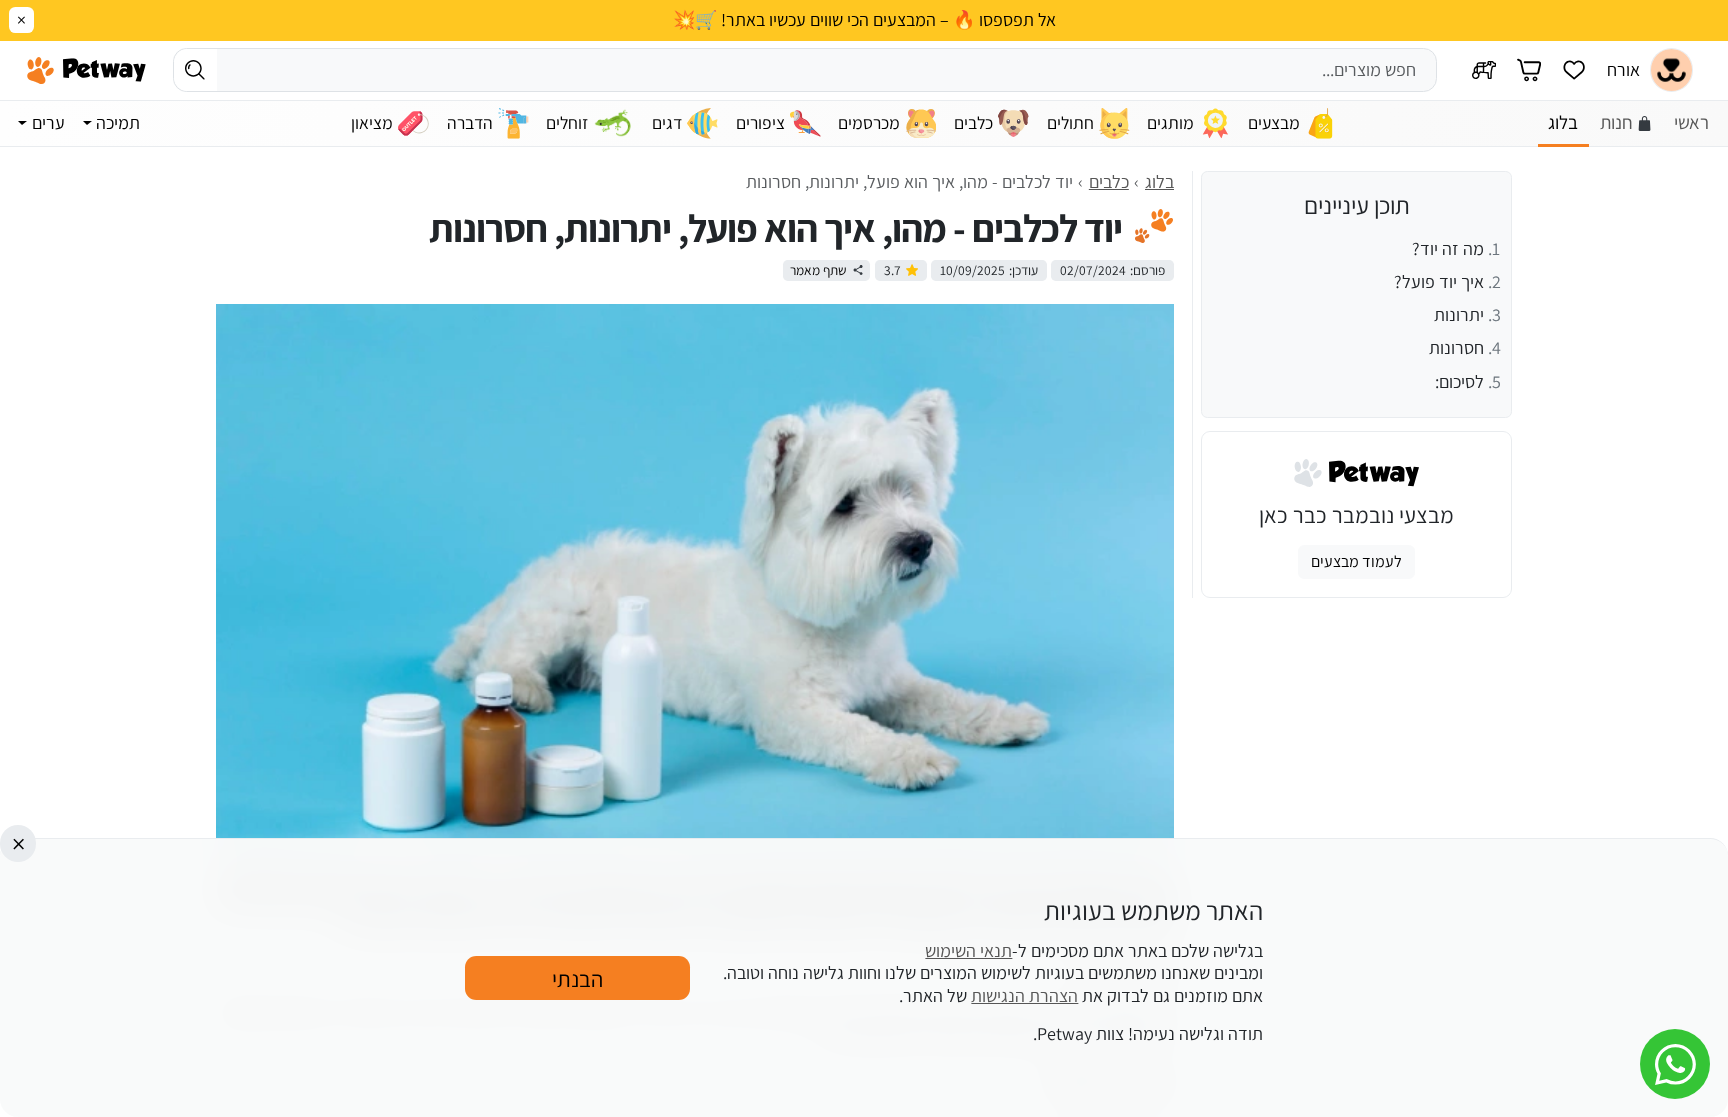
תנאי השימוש (968, 949)
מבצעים (1274, 122)
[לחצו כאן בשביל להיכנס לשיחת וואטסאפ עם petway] (1675, 1064)
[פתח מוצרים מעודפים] (1574, 70)
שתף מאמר (818, 270)
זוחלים (567, 122)
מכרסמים (869, 122)
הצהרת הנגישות (1024, 994)
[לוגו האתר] (86, 70)
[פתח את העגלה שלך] (1529, 70)
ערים (48, 122)
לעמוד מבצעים (1356, 561)
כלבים (973, 122)
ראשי (1691, 122)
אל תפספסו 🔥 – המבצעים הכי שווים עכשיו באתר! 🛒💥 (864, 20)
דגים (667, 122)
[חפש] (195, 69)
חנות (1616, 122)
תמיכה (118, 122)
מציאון (372, 122)
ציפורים (760, 122)
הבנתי (577, 977)
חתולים (1070, 122)
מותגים (1170, 122)
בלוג (1563, 122)
